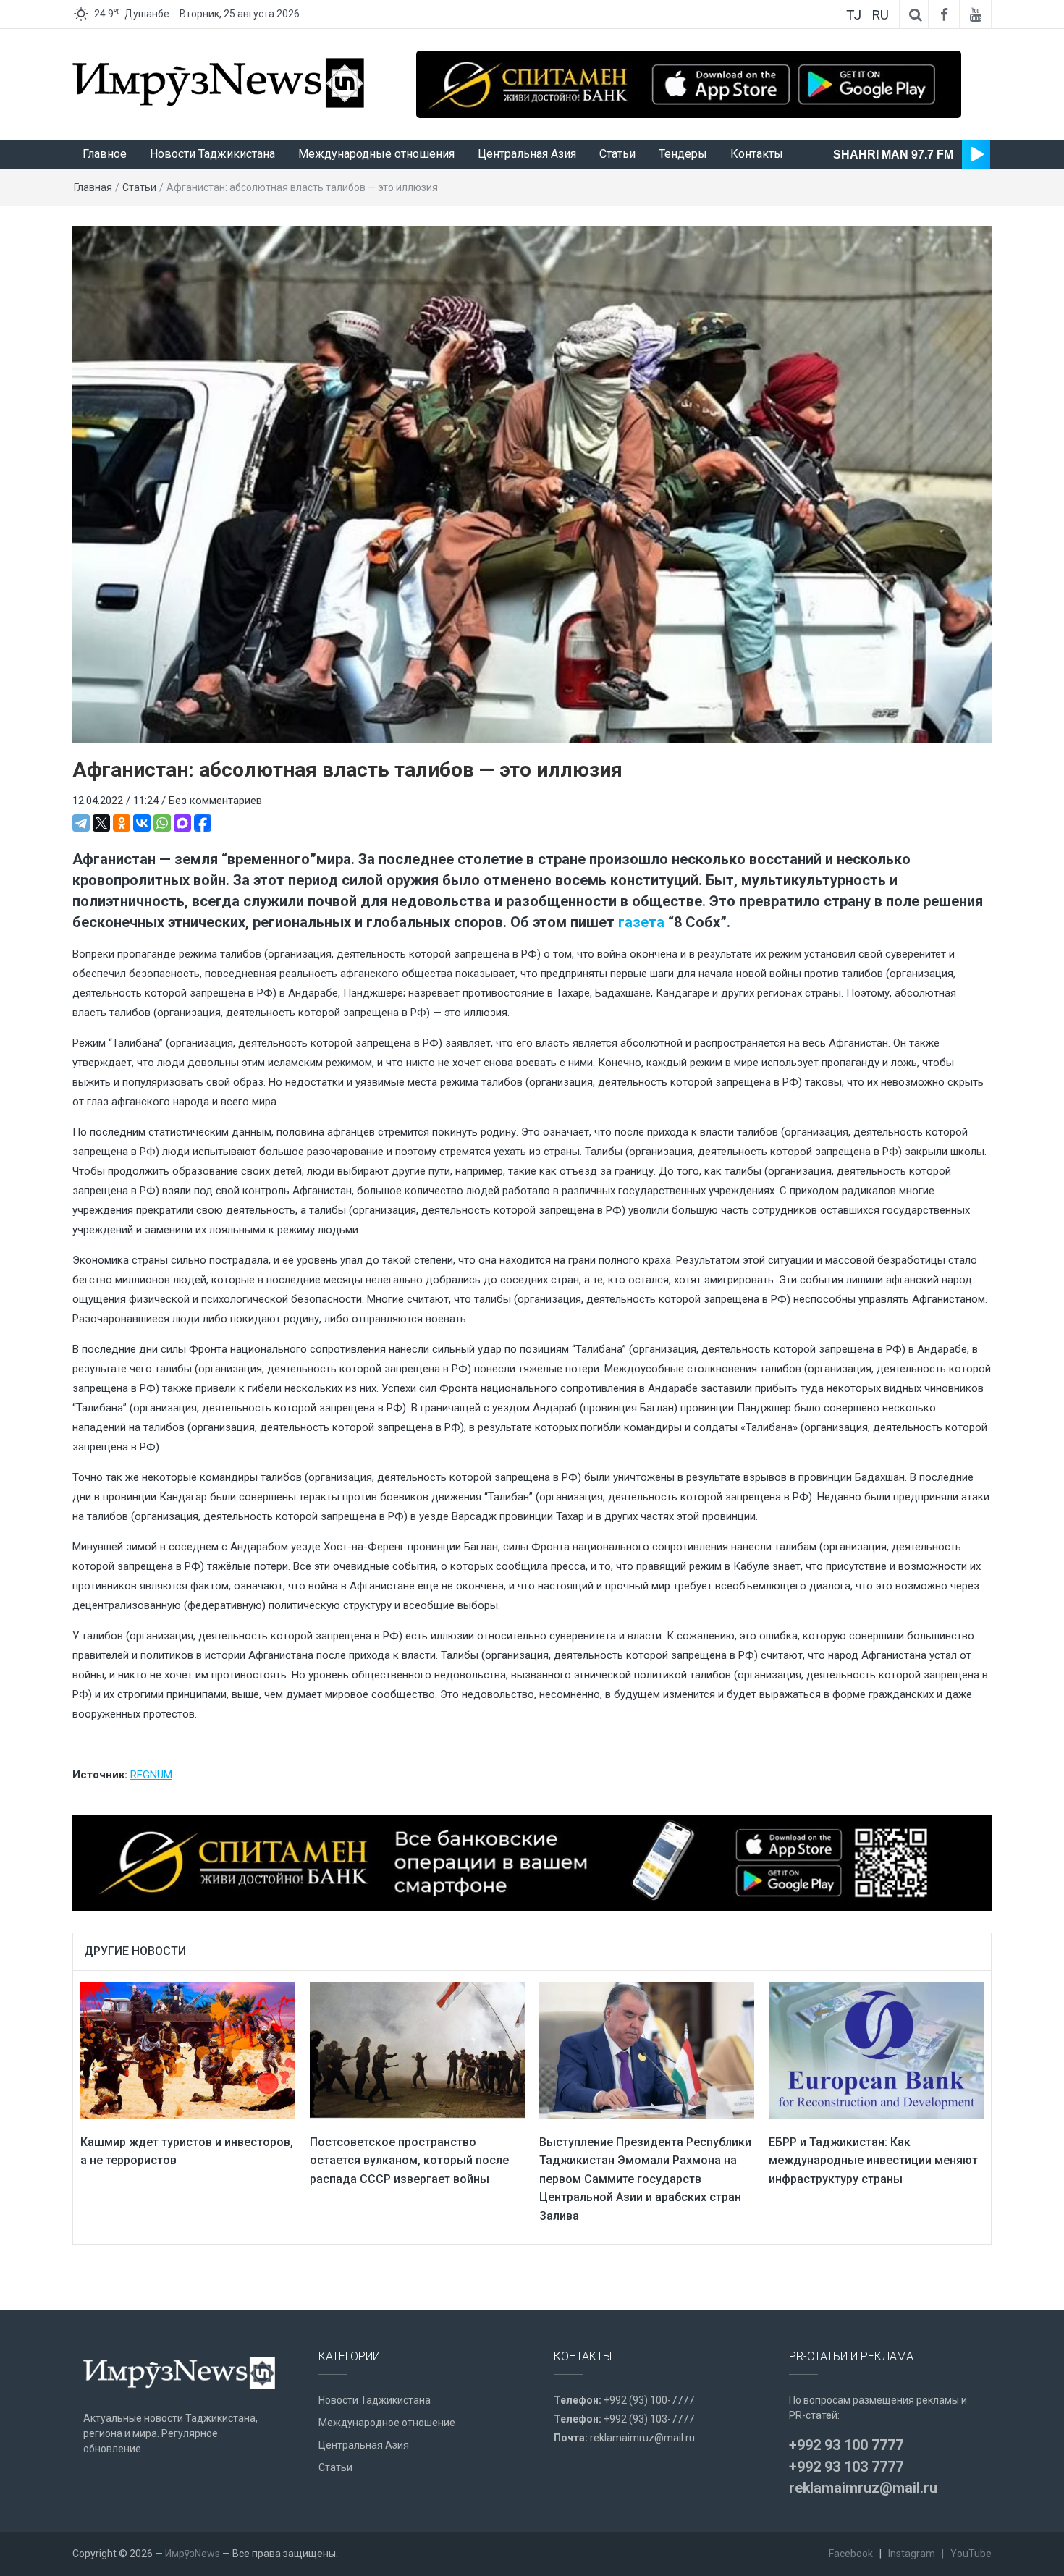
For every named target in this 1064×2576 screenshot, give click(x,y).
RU (880, 15)
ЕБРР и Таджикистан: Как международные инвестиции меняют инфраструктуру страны (873, 2161)
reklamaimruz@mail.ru (642, 2438)
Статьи (617, 154)
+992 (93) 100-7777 (649, 2400)
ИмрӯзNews (193, 2554)
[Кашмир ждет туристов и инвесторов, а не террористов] (188, 2049)
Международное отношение (387, 2423)
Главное (105, 154)
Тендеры (683, 154)
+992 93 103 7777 (846, 2467)
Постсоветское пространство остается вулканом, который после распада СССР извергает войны (409, 2161)
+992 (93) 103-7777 (649, 2419)
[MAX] (182, 823)
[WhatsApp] (162, 823)
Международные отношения (376, 154)
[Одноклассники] (122, 823)
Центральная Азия (527, 154)
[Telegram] (81, 823)
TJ (854, 15)
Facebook (851, 2554)
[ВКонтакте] (142, 823)
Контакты (757, 154)
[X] (101, 823)
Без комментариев (215, 801)
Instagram (912, 2554)
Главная (93, 187)
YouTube (971, 2554)
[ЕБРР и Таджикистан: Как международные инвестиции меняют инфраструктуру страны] (876, 2049)
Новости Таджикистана (212, 154)
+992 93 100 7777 (846, 2445)
